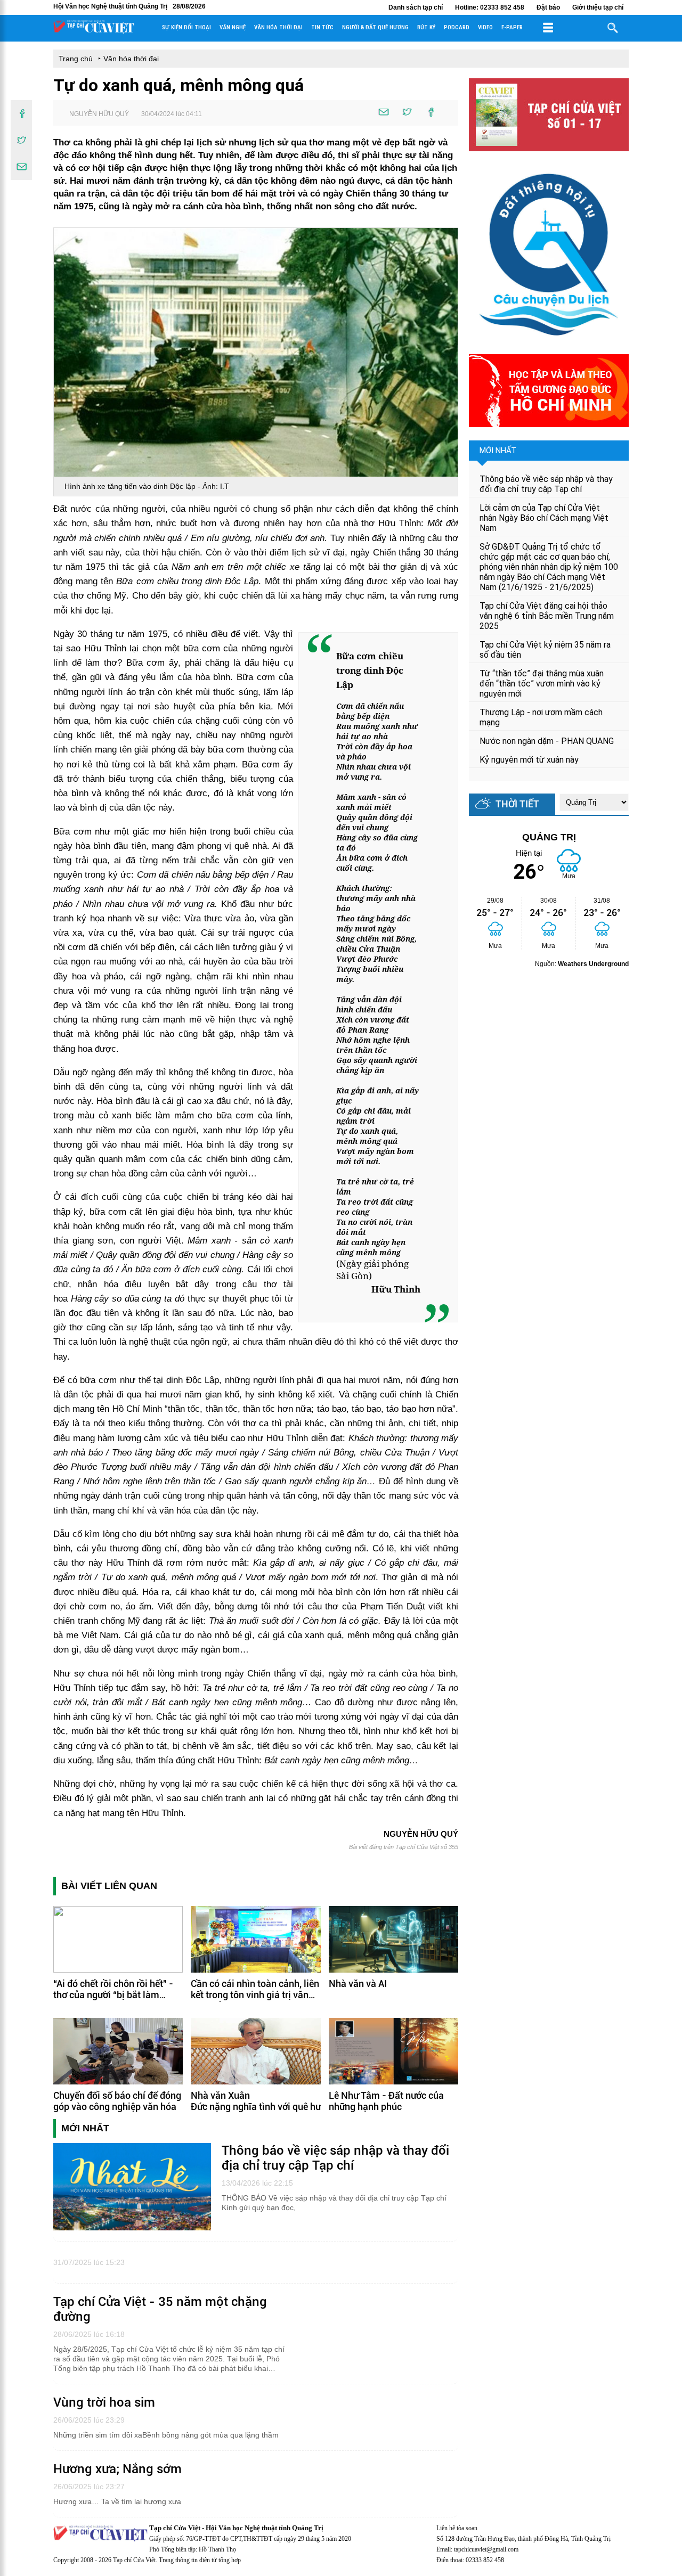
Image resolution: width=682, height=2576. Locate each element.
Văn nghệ (233, 27)
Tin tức (322, 27)
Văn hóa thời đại (278, 27)
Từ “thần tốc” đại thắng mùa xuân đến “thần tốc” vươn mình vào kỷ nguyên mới (542, 684)
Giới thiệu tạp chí (598, 7)
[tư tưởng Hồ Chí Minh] (549, 424)
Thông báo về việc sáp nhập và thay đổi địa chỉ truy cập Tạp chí (546, 484)
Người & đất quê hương (375, 27)
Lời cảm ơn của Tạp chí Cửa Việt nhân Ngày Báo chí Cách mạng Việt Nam (544, 518)
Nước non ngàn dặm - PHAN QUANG (547, 741)
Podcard (457, 27)
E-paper (512, 27)
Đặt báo (548, 7)
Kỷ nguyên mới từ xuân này (529, 760)
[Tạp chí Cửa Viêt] (94, 31)
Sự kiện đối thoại (186, 27)
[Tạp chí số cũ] (549, 148)
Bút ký (426, 27)
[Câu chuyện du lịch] (549, 341)
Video (485, 27)
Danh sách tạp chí (416, 7)
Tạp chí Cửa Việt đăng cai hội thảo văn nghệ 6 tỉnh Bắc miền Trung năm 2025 (547, 616)
